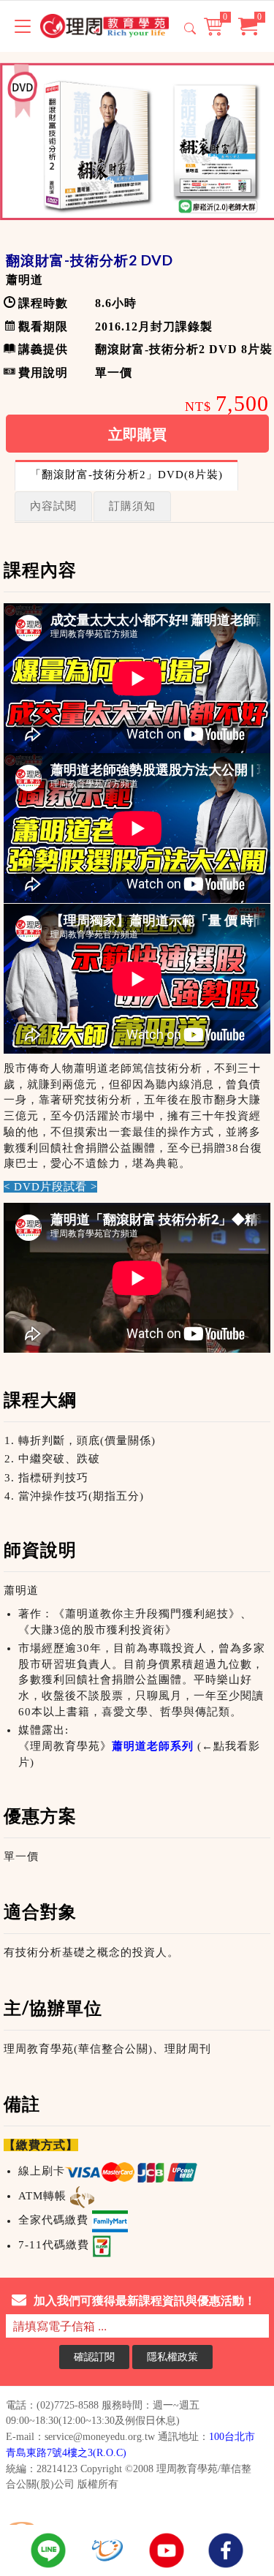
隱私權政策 (172, 2356)
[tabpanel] (137, 1411)
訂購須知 (132, 506)
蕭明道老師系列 (153, 1746)
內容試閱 (53, 506)
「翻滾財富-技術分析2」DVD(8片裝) (126, 475)
